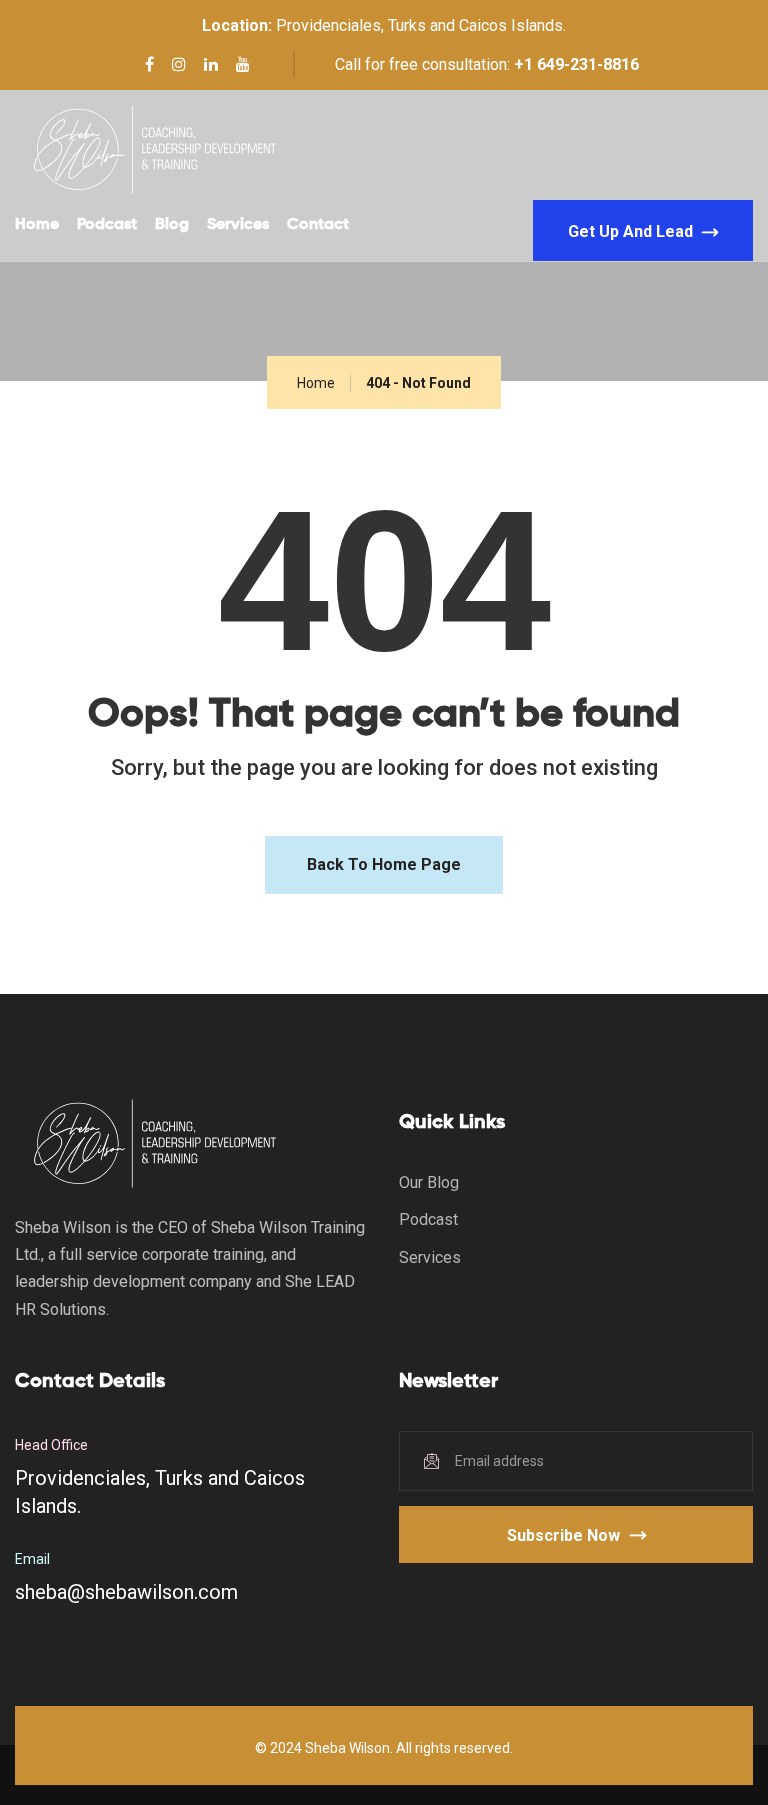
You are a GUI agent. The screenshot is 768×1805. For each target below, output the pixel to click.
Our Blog (429, 1182)
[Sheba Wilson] (153, 149)
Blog (172, 225)
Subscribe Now (563, 1535)
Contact (318, 225)
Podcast (107, 225)
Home (37, 225)
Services (238, 225)
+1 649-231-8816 (576, 64)
